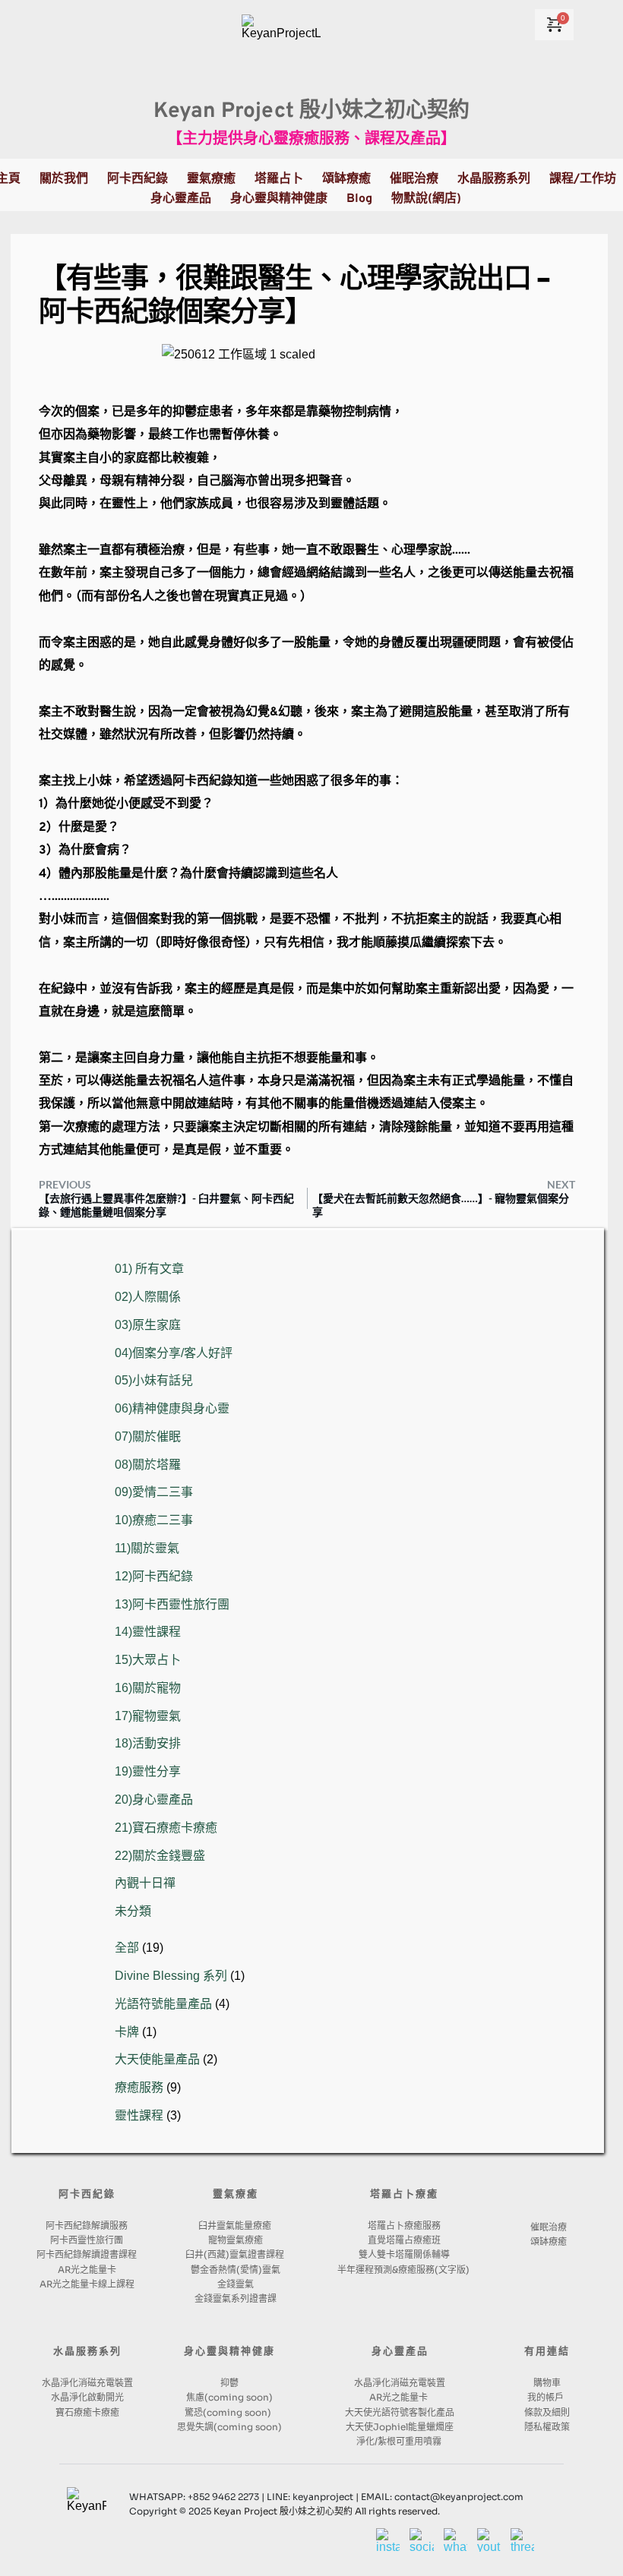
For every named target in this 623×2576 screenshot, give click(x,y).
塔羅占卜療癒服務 (404, 2226)
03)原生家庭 (148, 1325)
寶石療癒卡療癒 (87, 2412)
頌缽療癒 (549, 2241)
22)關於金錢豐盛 (160, 1856)
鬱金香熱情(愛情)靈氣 (236, 2270)
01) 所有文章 (149, 1269)
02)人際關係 (148, 1297)
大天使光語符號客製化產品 (400, 2412)
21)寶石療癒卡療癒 (166, 1828)
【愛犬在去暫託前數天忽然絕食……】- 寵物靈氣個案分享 (441, 1205)
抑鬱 (229, 2383)
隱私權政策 (547, 2427)
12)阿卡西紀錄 (154, 1576)
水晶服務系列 (87, 2352)
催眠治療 (549, 2227)
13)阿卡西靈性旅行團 (172, 1604)
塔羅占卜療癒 (404, 2195)
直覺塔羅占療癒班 (404, 2240)
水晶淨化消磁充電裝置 (87, 2383)
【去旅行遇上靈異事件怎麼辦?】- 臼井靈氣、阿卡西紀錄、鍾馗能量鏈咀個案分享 (166, 1205)
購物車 (547, 2383)
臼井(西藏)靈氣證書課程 (236, 2254)
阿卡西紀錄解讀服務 (87, 2226)
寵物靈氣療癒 (236, 2240)
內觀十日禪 (145, 1883)
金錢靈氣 (236, 2284)
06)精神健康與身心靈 (172, 1408)
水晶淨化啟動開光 (87, 2397)
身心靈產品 (400, 2352)
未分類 (133, 1911)
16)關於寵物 (148, 1688)
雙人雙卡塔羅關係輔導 (404, 2254)
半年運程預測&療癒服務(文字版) (405, 2270)
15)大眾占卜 (148, 1660)
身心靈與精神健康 (229, 2352)
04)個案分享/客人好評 (174, 1353)
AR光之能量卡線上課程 (87, 2284)
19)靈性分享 (148, 1771)
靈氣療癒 (236, 2195)
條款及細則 (547, 2412)
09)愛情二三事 (154, 1492)
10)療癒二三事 (154, 1520)
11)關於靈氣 (147, 1548)
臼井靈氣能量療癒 (236, 2226)
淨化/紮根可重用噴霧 (400, 2441)
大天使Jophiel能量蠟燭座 (400, 2427)
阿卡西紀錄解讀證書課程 (87, 2254)
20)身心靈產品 (154, 1799)
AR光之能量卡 (87, 2270)
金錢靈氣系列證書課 (236, 2298)
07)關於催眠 (148, 1436)
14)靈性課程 (148, 1632)
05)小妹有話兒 (154, 1380)
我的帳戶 (547, 2397)
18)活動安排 (148, 1743)
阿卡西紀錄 (87, 2195)
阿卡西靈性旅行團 (87, 2240)
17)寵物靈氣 (148, 1716)
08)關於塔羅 (148, 1465)
